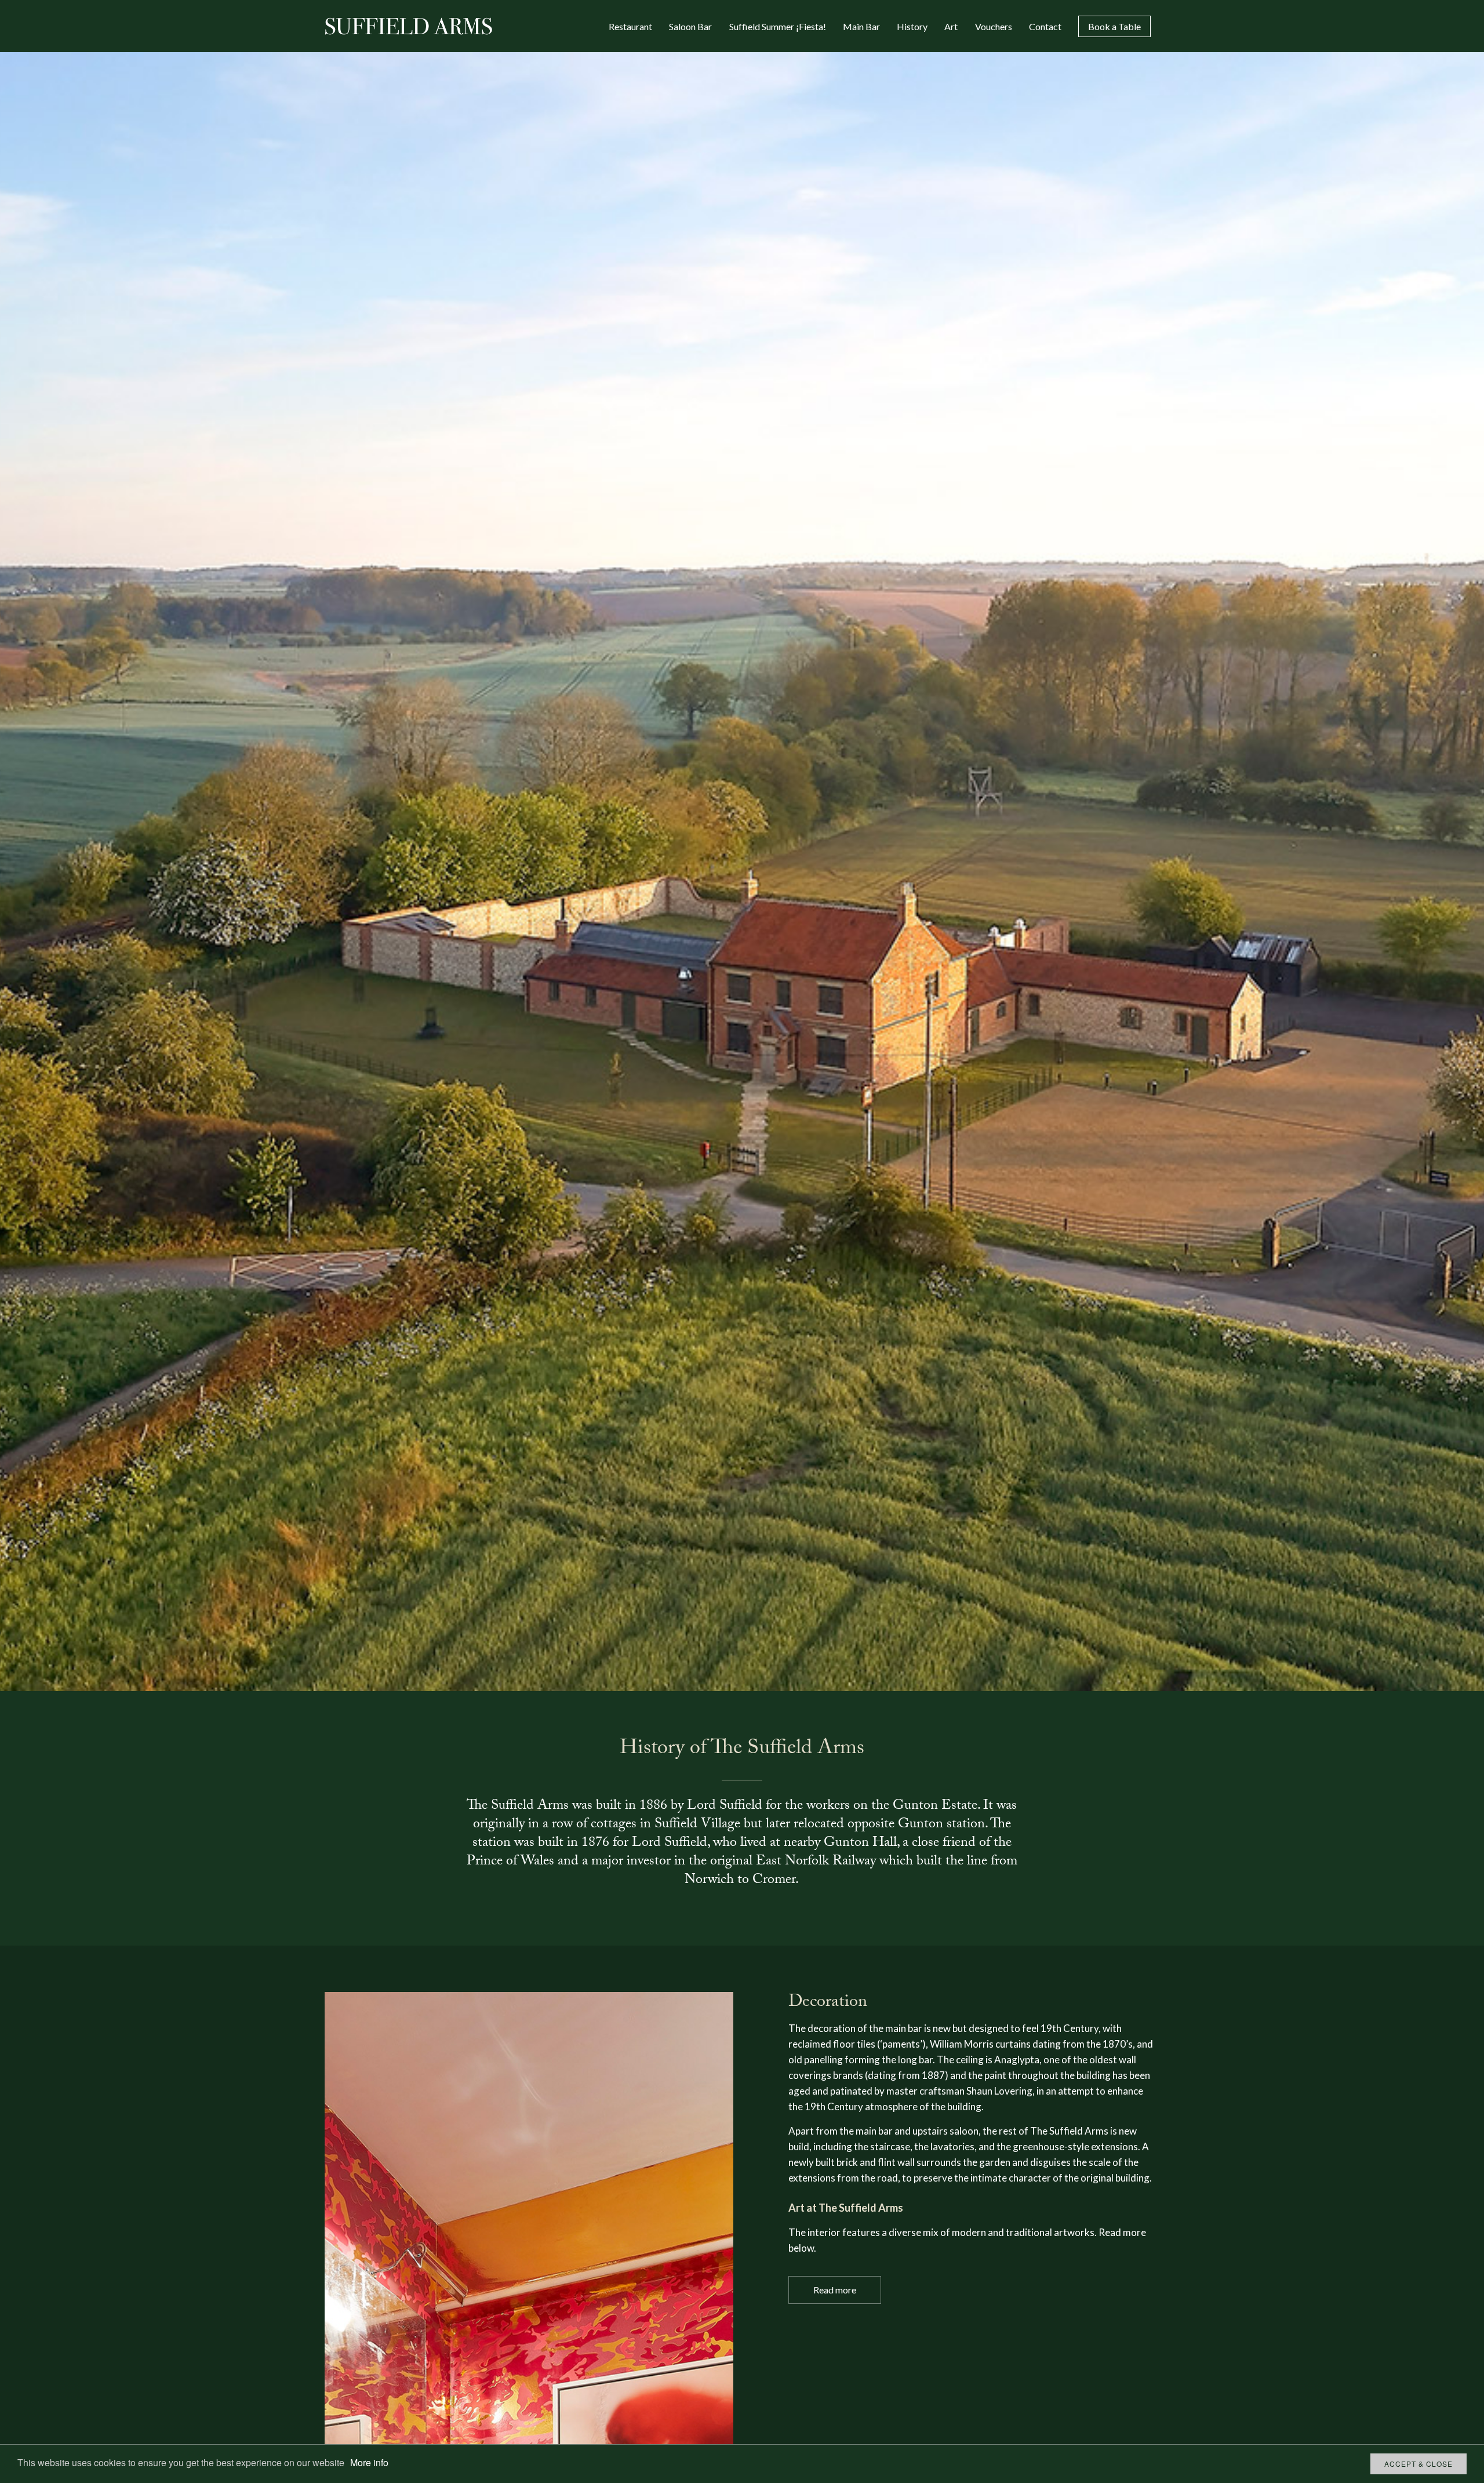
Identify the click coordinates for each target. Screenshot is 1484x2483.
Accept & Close (1418, 2464)
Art (951, 26)
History (912, 26)
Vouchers (994, 26)
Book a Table (1114, 26)
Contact (1045, 26)
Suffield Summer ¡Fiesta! (778, 26)
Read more (835, 2290)
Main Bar (861, 26)
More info (369, 2462)
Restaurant (630, 26)
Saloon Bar (690, 26)
